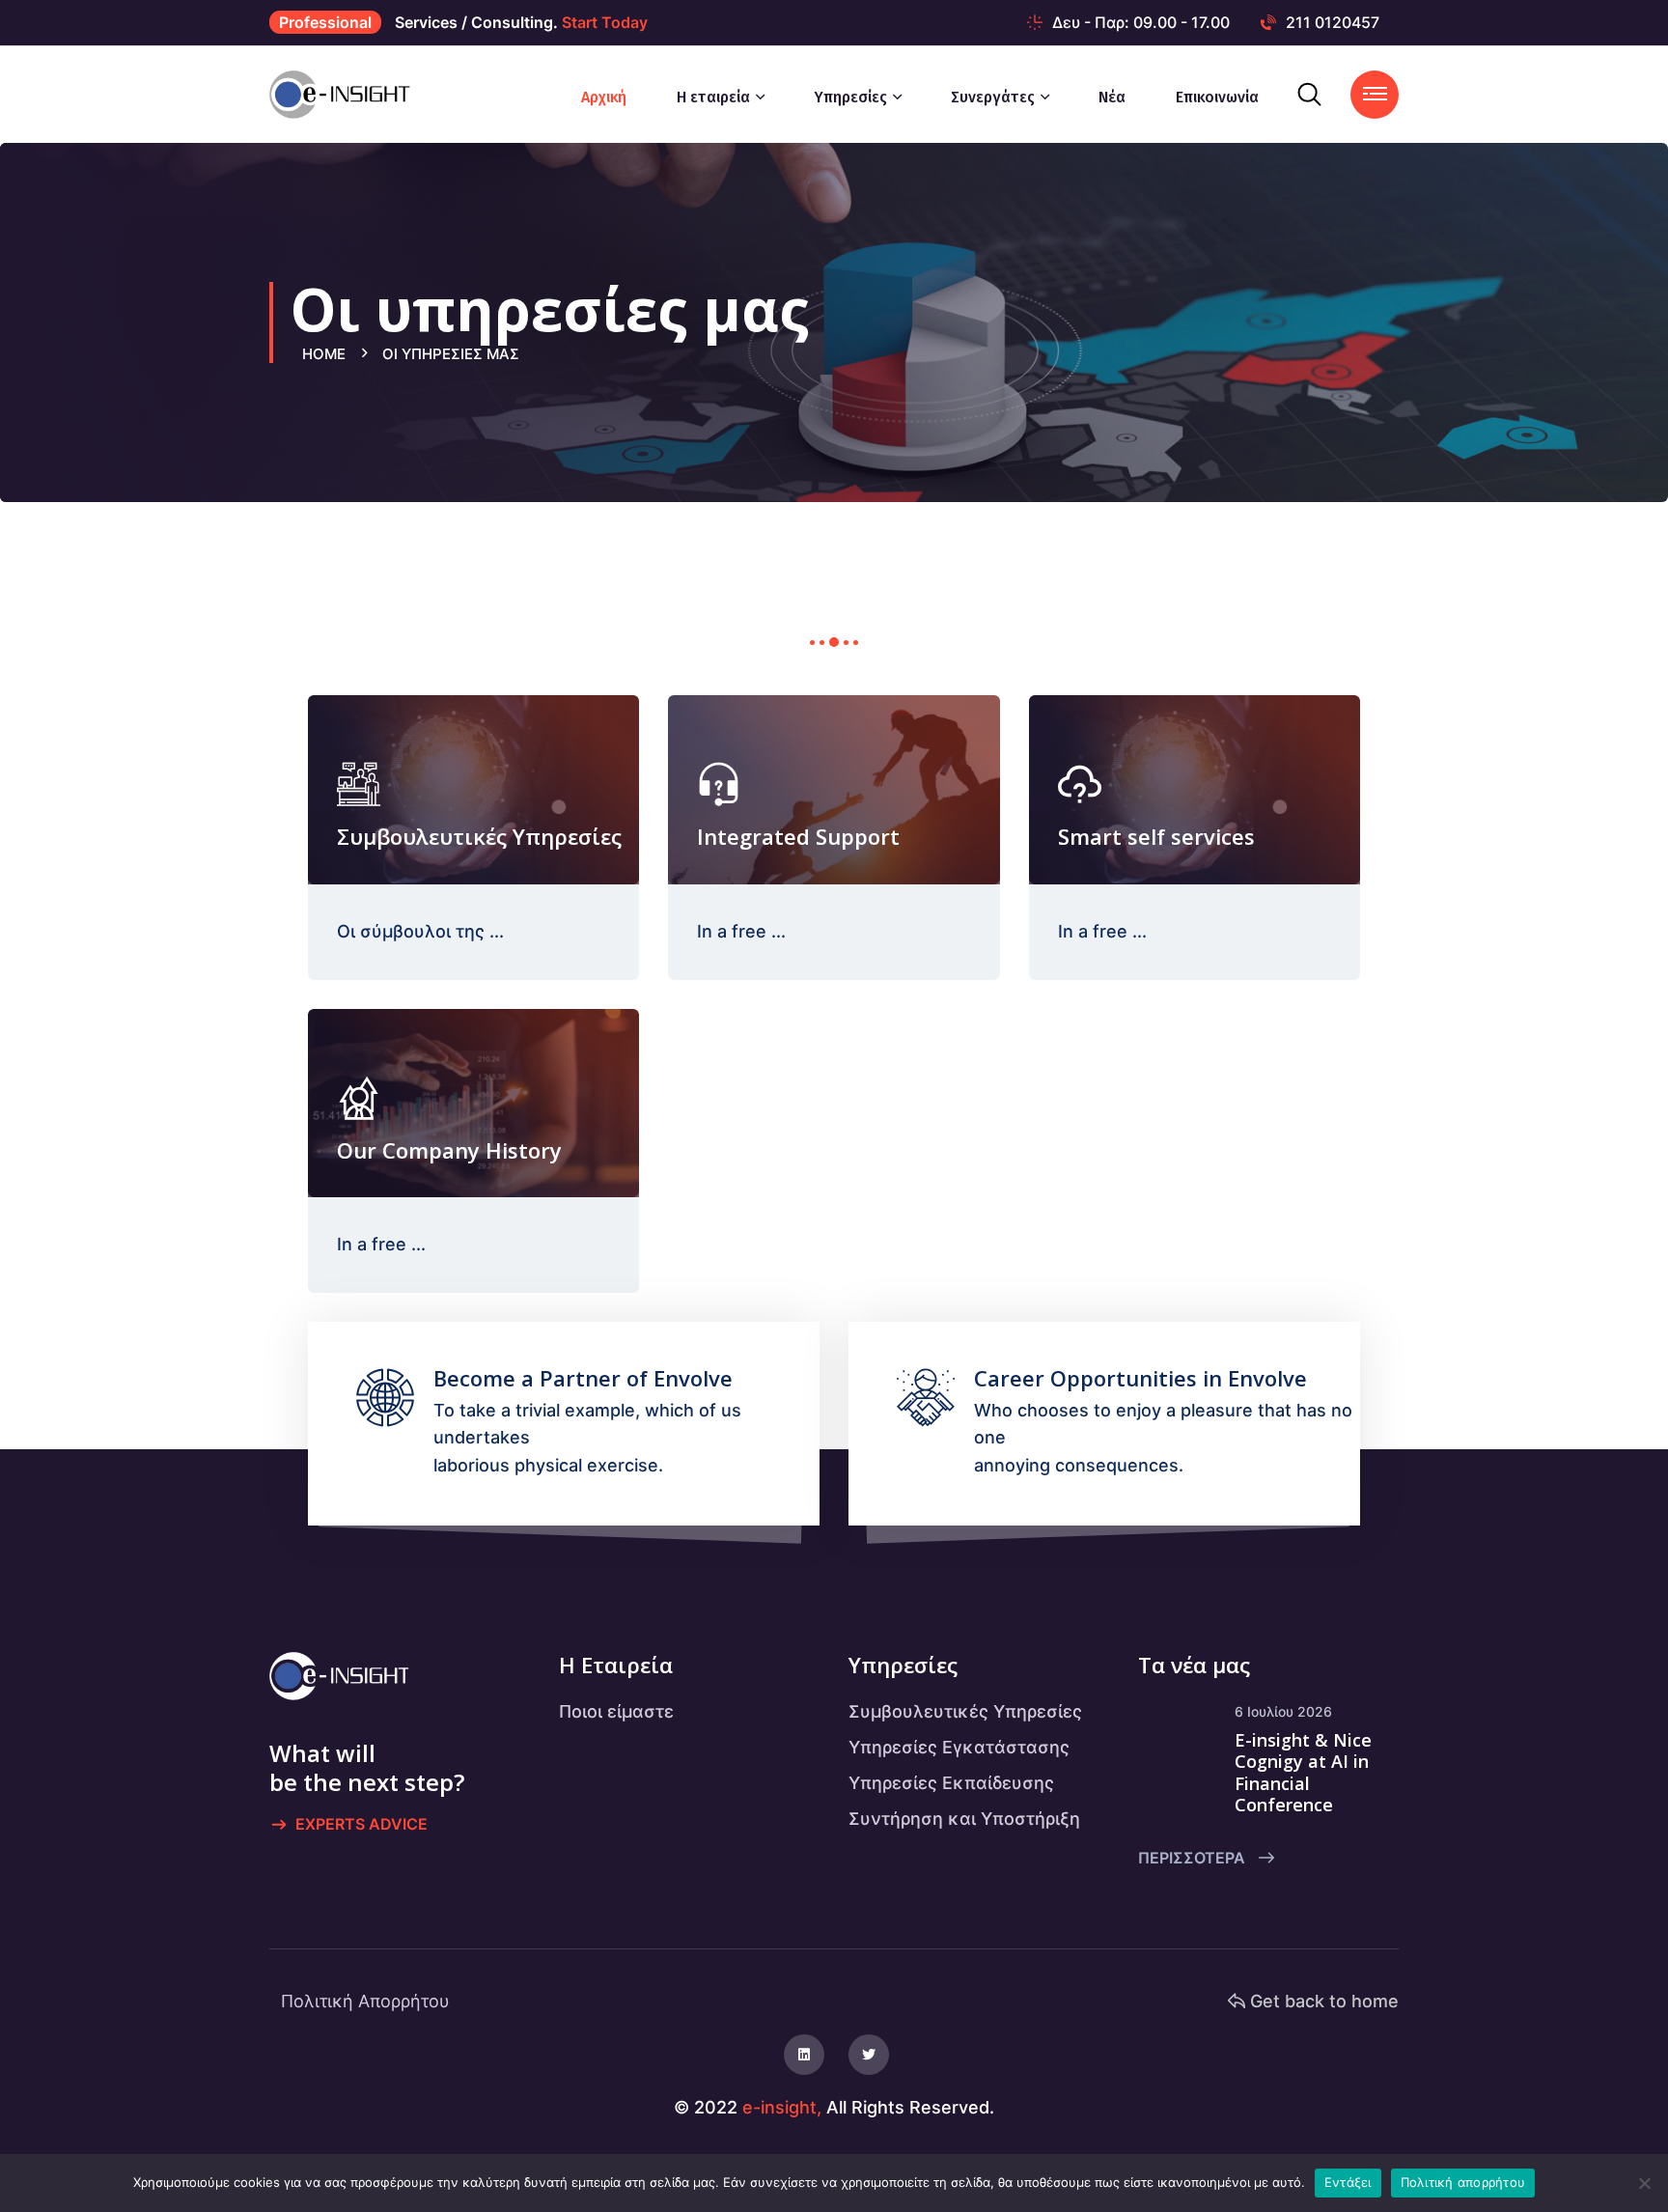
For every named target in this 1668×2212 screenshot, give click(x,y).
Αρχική (604, 97)
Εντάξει (1348, 2182)
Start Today (605, 22)
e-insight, (782, 2107)
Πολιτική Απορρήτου (365, 2001)
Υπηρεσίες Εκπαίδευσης (951, 1783)
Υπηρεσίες (850, 97)
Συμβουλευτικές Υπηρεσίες (965, 1711)
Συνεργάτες (993, 97)
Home (328, 354)
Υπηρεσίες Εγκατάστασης (959, 1747)
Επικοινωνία (1217, 97)
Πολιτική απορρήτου (1463, 2182)
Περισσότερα (1194, 1858)
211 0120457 (1333, 22)
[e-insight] (348, 94)
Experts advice (361, 1824)
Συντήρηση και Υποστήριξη (964, 1819)
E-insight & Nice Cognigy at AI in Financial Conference (1303, 1773)
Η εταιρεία (713, 97)
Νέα (1112, 97)
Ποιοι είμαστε (616, 1711)
